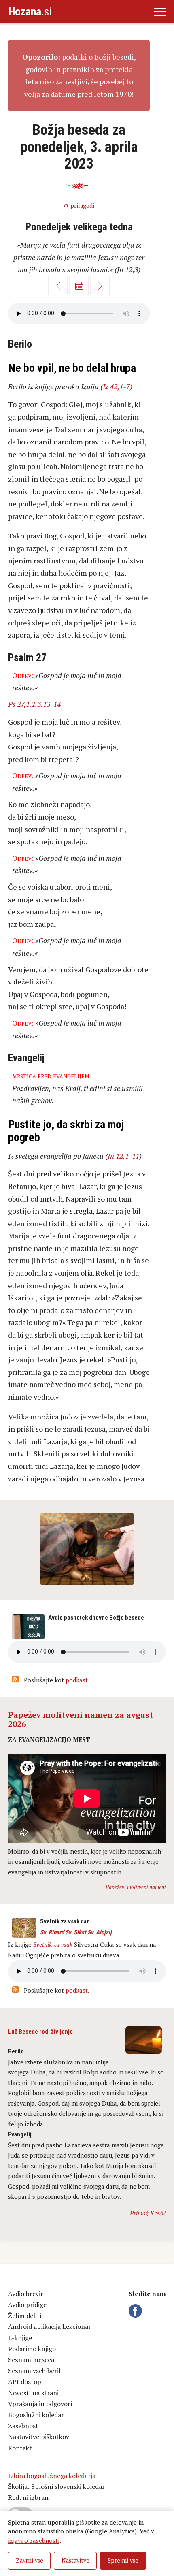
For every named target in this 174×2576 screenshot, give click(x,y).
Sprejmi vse (123, 2560)
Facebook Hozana (137, 2311)
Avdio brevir (26, 2294)
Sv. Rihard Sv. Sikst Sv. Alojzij (76, 1932)
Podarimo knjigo (32, 2349)
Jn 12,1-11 (123, 1156)
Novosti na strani (33, 2393)
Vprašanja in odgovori (40, 2404)
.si (30, 12)
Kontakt (20, 2448)
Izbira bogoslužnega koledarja (52, 2476)
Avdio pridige (27, 2305)
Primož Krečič (148, 2213)
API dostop (25, 2382)
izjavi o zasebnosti (34, 2540)
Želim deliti (25, 2316)
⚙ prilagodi (79, 206)
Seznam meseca (31, 2360)
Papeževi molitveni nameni (136, 1887)
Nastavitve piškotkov (39, 2437)
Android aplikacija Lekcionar (50, 2326)
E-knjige (20, 2338)
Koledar (79, 286)
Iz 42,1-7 (116, 386)
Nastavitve (75, 2560)
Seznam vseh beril (34, 2371)
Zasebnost (23, 2426)
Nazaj (58, 286)
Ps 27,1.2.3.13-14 (34, 704)
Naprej (100, 286)
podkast (77, 1680)
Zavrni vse (30, 2560)
